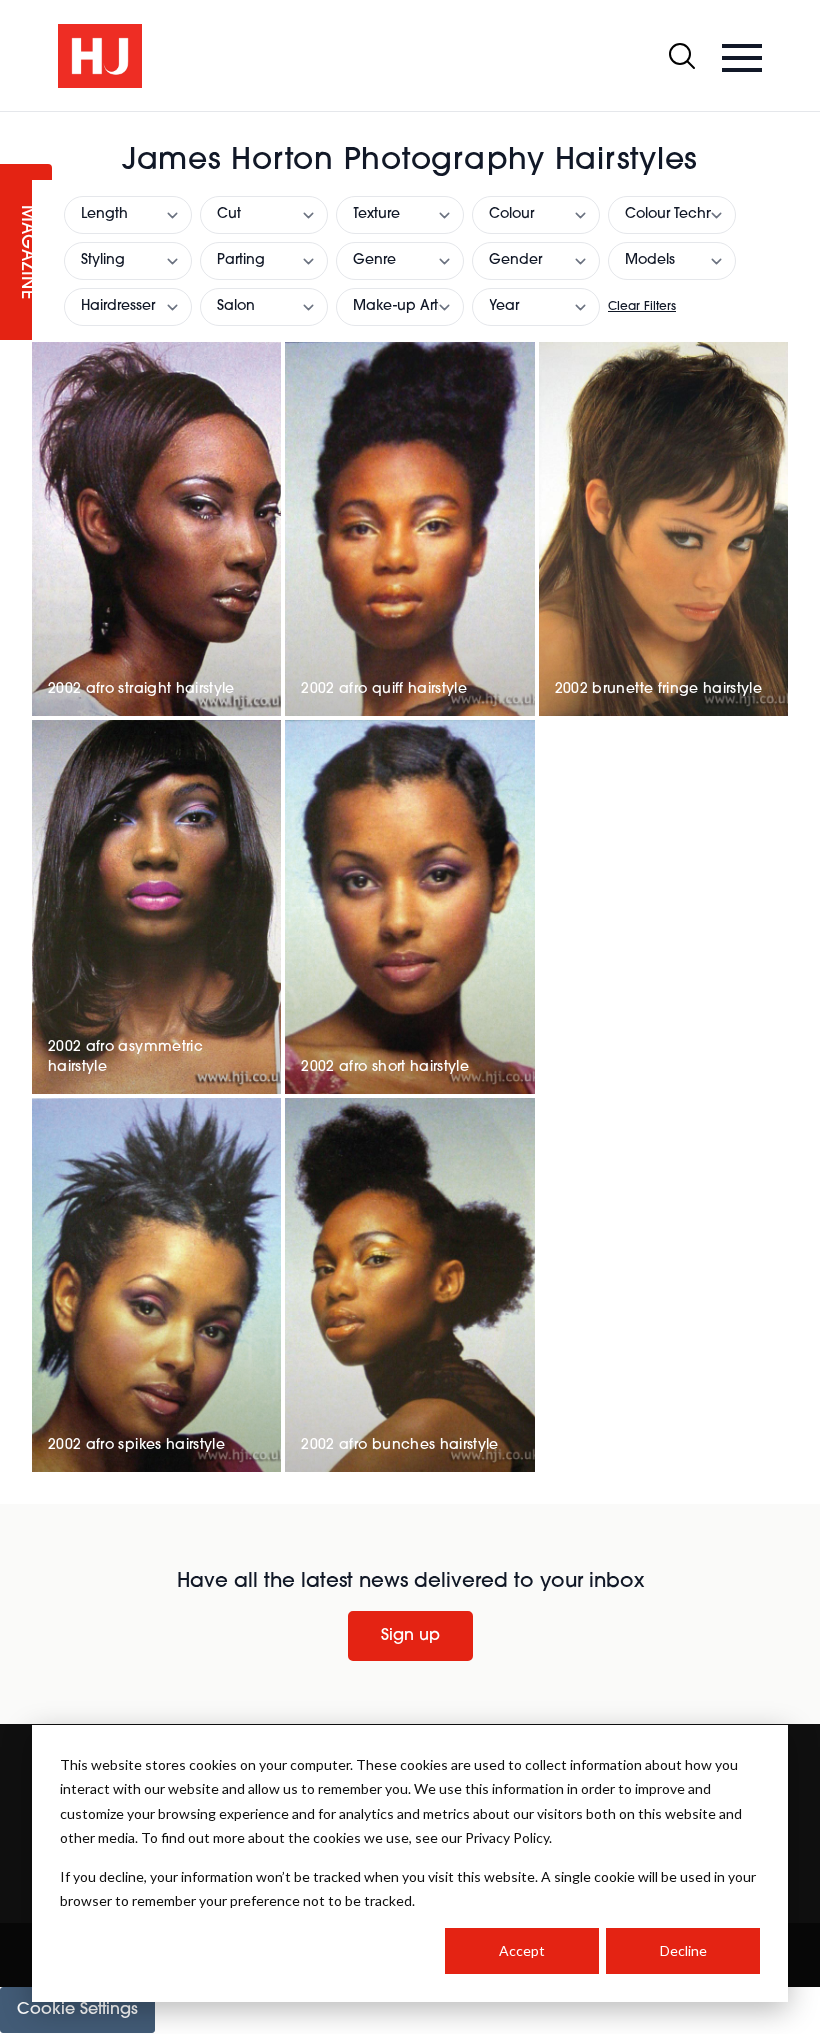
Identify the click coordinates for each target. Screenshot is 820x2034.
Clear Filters (642, 307)
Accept (522, 1950)
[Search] (682, 56)
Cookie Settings (77, 2010)
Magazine (26, 252)
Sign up (410, 1636)
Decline (683, 1950)
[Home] (100, 56)
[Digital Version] (16, 124)
